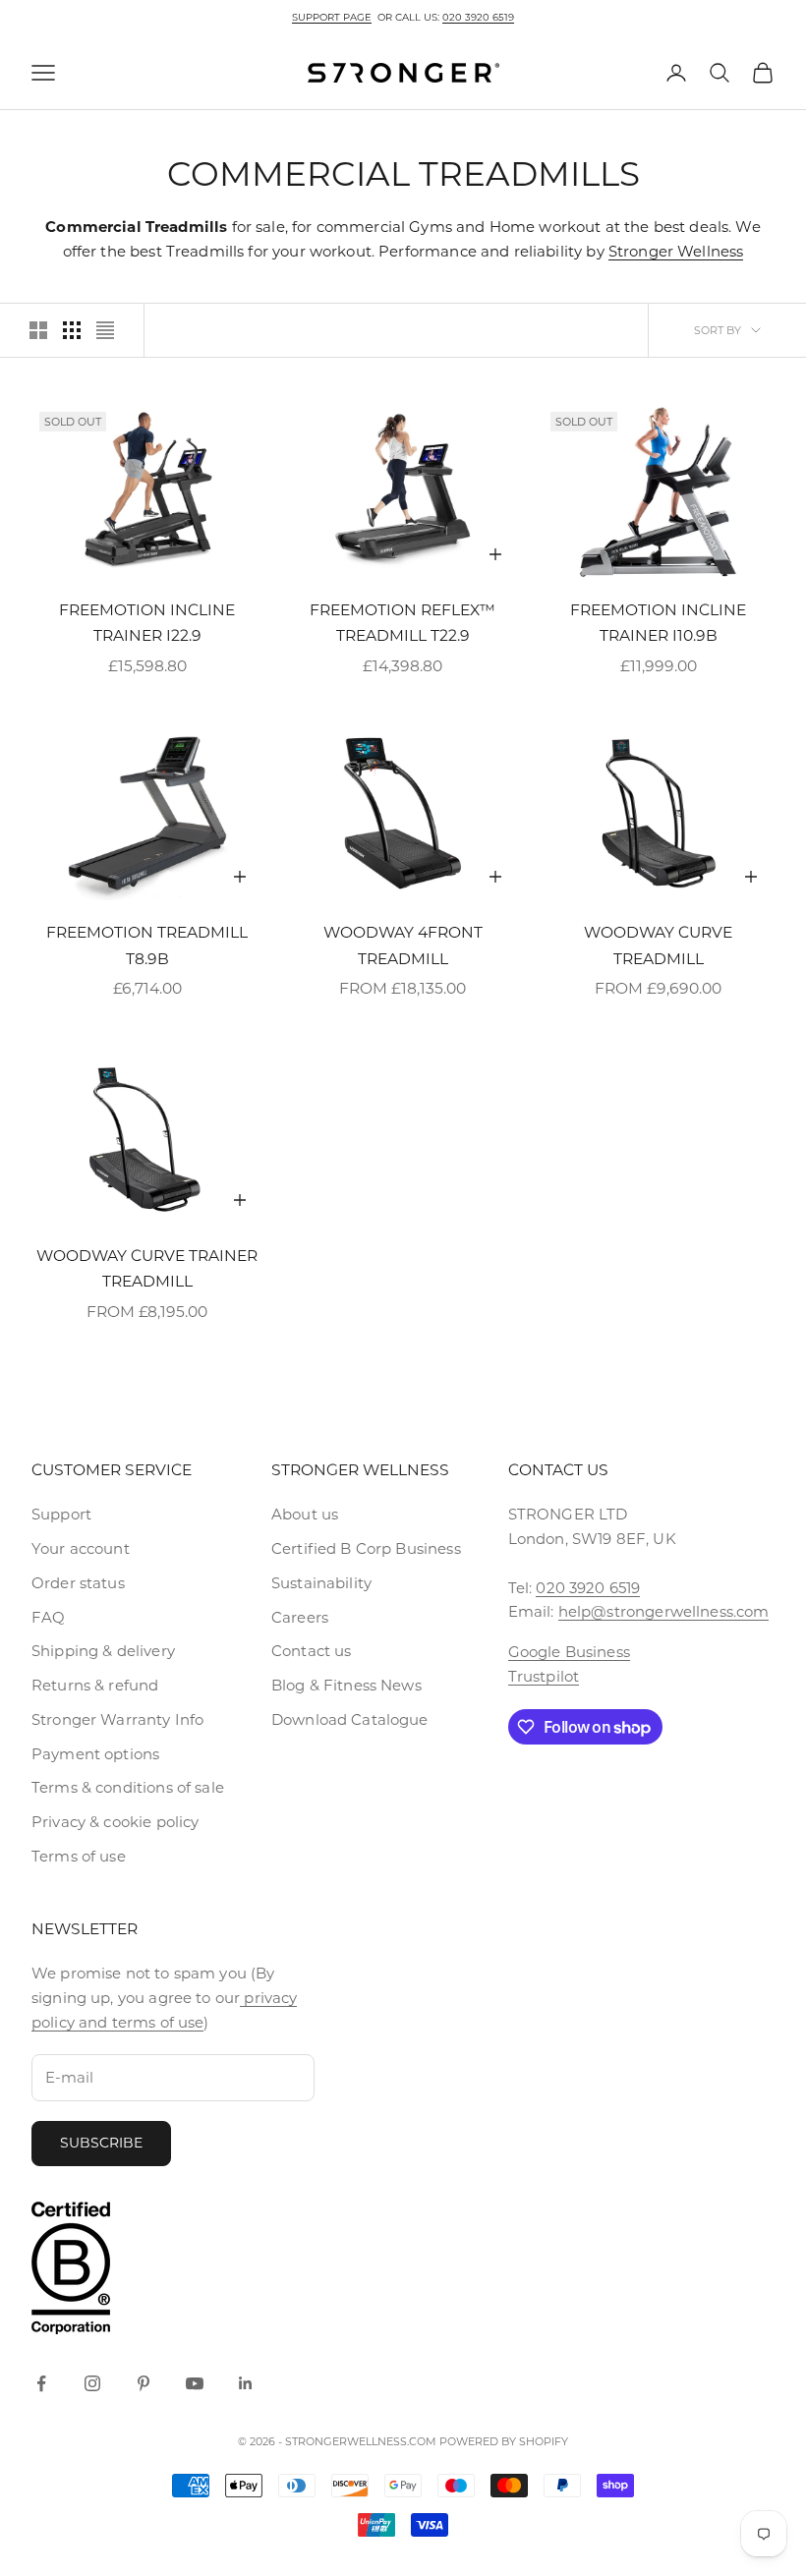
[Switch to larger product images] (38, 330)
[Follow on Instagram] (92, 2383)
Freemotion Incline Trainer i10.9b (658, 623)
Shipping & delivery (103, 1651)
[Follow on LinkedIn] (246, 2383)
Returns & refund (95, 1685)
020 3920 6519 (478, 17)
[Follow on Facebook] (41, 2383)
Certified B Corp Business (366, 1548)
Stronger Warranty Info (117, 1719)
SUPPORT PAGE (332, 17)
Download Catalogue (350, 1719)
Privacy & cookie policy (115, 1822)
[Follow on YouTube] (195, 2383)
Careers (300, 1617)
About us (305, 1514)
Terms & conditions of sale (128, 1787)
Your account (81, 1548)
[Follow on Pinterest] (144, 2383)
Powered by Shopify (504, 2441)
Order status (78, 1583)
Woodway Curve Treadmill (658, 945)
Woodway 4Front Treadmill (403, 945)
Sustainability (321, 1583)
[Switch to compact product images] (105, 330)
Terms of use (79, 1856)
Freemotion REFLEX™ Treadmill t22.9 (403, 623)
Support (61, 1514)
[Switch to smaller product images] (72, 330)
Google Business (569, 1652)
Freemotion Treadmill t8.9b (147, 945)
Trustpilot (544, 1676)
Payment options (95, 1754)
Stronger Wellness (676, 251)
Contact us (312, 1651)
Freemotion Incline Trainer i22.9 (147, 623)
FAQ (48, 1617)
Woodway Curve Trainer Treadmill (147, 1269)
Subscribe (101, 2143)
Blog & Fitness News (346, 1685)
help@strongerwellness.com (664, 1611)
